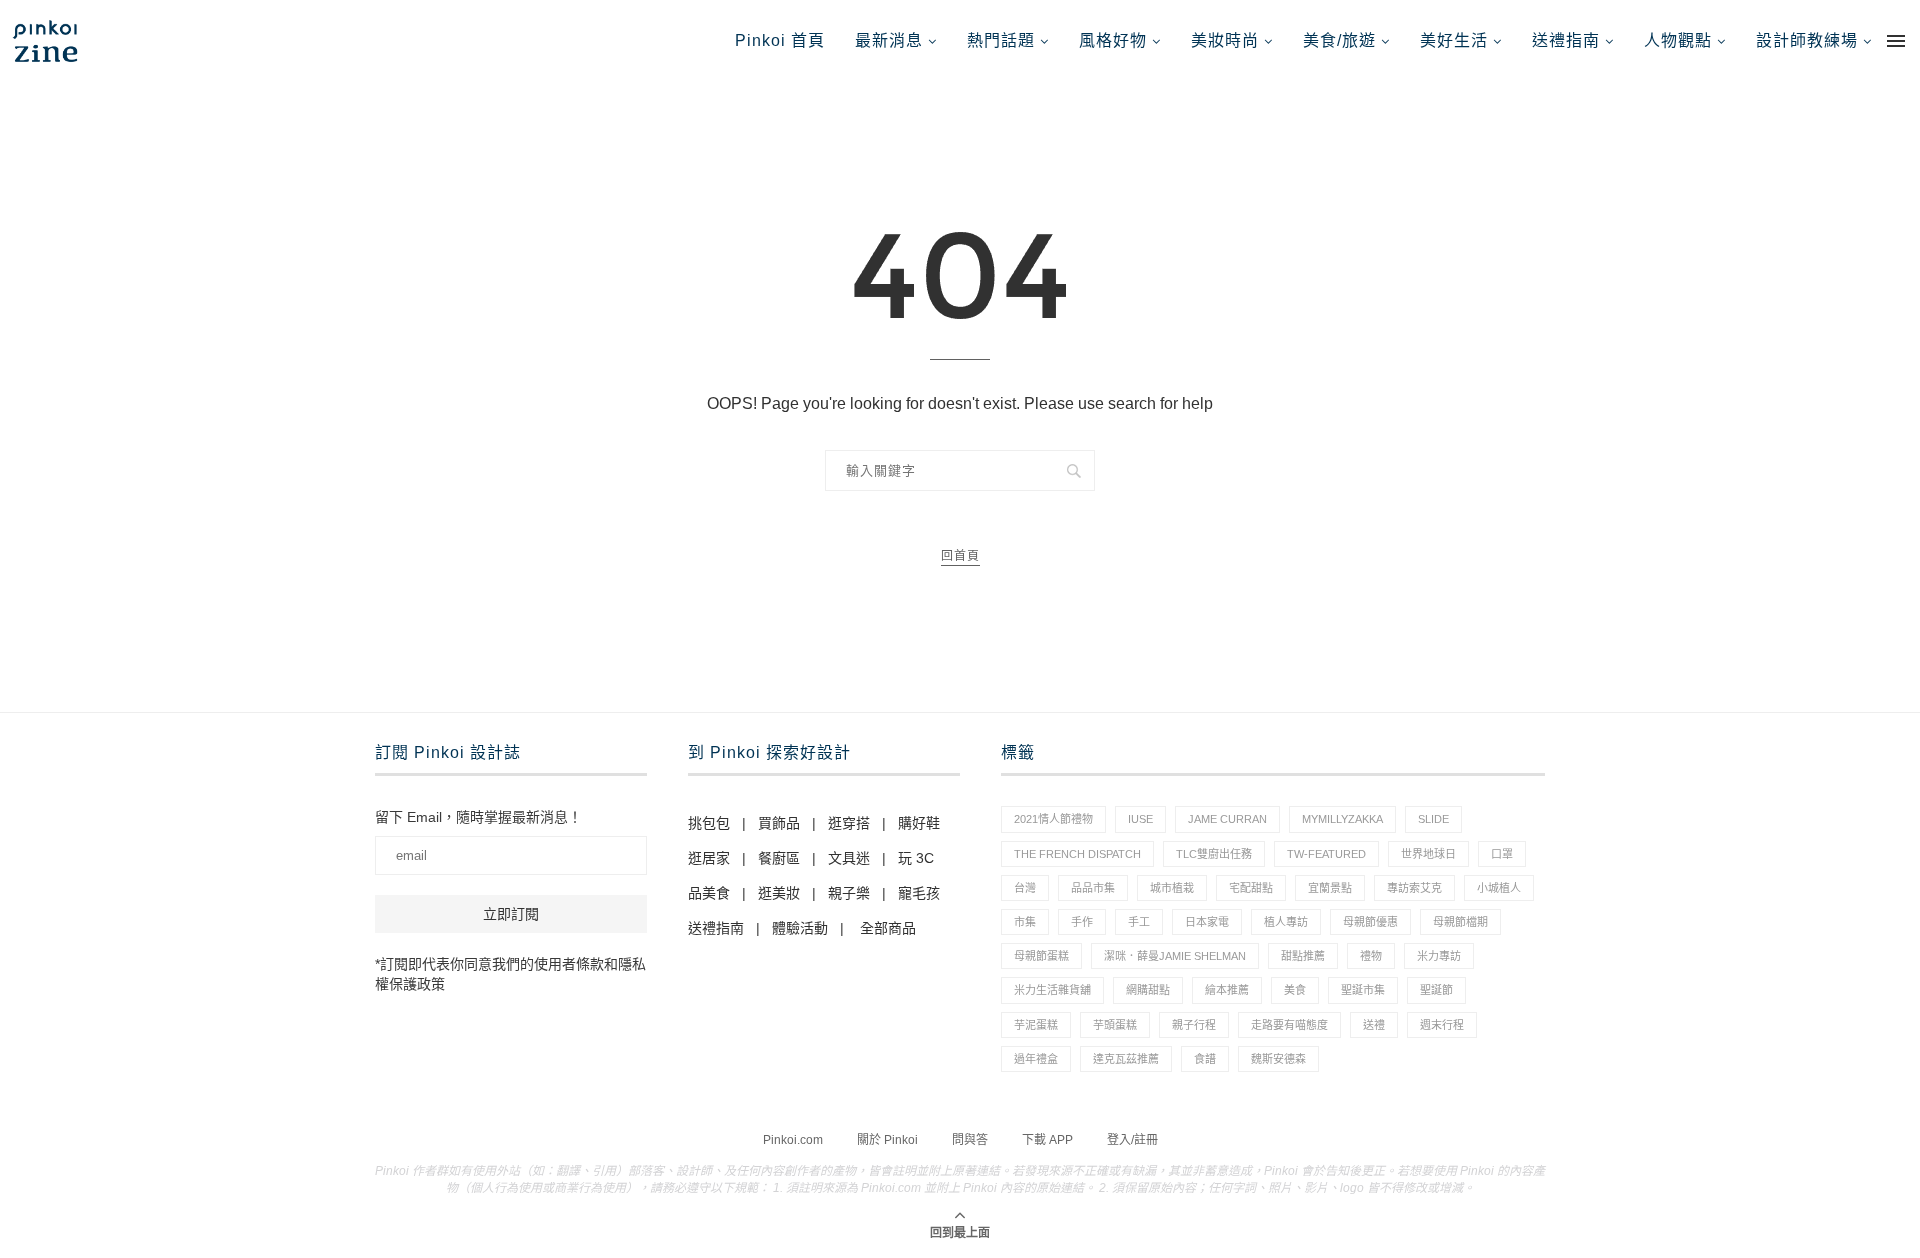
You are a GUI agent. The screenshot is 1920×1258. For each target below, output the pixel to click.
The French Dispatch (1077, 854)
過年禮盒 (1036, 1059)
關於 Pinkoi (887, 1140)
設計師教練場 (1807, 40)
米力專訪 (1439, 956)
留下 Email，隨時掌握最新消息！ (478, 817)
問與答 (970, 1140)
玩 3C (916, 858)
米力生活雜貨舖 (1052, 990)
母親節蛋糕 (1041, 956)
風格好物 (1113, 40)
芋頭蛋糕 (1115, 1025)
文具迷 (849, 858)
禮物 (1371, 956)
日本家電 (1207, 922)
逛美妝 (779, 893)
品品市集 (1093, 888)
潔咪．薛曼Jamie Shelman (1175, 956)
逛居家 (709, 858)
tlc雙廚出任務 (1214, 854)
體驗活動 (800, 928)
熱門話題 (1001, 40)
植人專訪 (1286, 922)
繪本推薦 (1227, 990)
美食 (1295, 990)
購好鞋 (919, 823)
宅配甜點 (1251, 888)
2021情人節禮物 (1053, 819)
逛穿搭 (849, 823)
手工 (1139, 922)
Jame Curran (1227, 819)
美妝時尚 (1225, 40)
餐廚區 (779, 858)
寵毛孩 (919, 893)
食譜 (1205, 1059)
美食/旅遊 (1339, 40)
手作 (1082, 922)
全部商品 (888, 928)
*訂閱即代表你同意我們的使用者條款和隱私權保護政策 (510, 974)
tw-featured (1326, 854)
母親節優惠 (1370, 922)
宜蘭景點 (1330, 888)
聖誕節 (1436, 990)
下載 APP (1047, 1140)
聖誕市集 (1363, 990)
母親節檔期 (1460, 922)
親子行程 (1194, 1025)
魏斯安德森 (1278, 1059)
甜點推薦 (1303, 956)
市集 (1025, 922)
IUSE (1140, 819)
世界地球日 (1428, 854)
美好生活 (1454, 40)
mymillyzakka (1342, 819)
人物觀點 (1678, 40)
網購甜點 (1148, 990)
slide (1433, 819)
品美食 (709, 893)
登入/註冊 (1132, 1140)
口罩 (1502, 854)
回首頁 (960, 556)
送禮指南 (1566, 40)
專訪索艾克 (1414, 888)
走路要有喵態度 (1289, 1025)
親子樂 (849, 893)
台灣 (1025, 888)
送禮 (1374, 1025)
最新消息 (889, 40)
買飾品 (779, 823)
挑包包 (709, 823)
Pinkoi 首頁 (780, 40)
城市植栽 (1172, 888)
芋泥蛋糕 (1036, 1025)
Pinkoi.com (793, 1140)
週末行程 (1442, 1025)
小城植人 (1499, 888)
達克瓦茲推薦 (1126, 1059)
